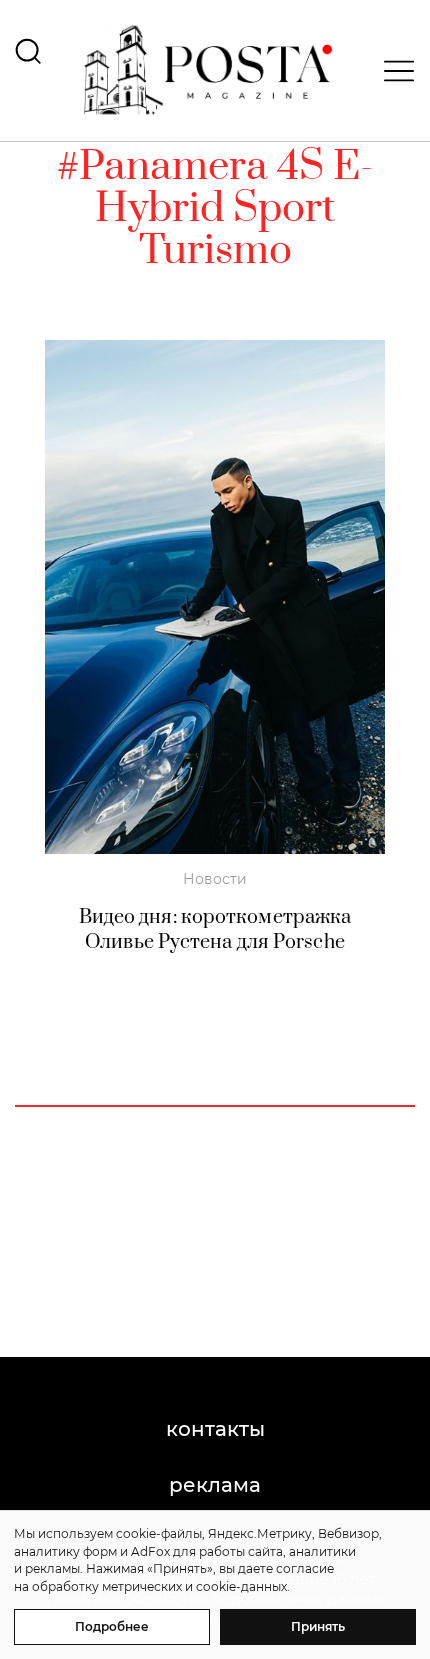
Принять (318, 1626)
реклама (215, 1485)
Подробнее (112, 1626)
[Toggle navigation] (393, 71)
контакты (215, 1429)
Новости (215, 879)
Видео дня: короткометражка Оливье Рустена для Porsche (215, 930)
